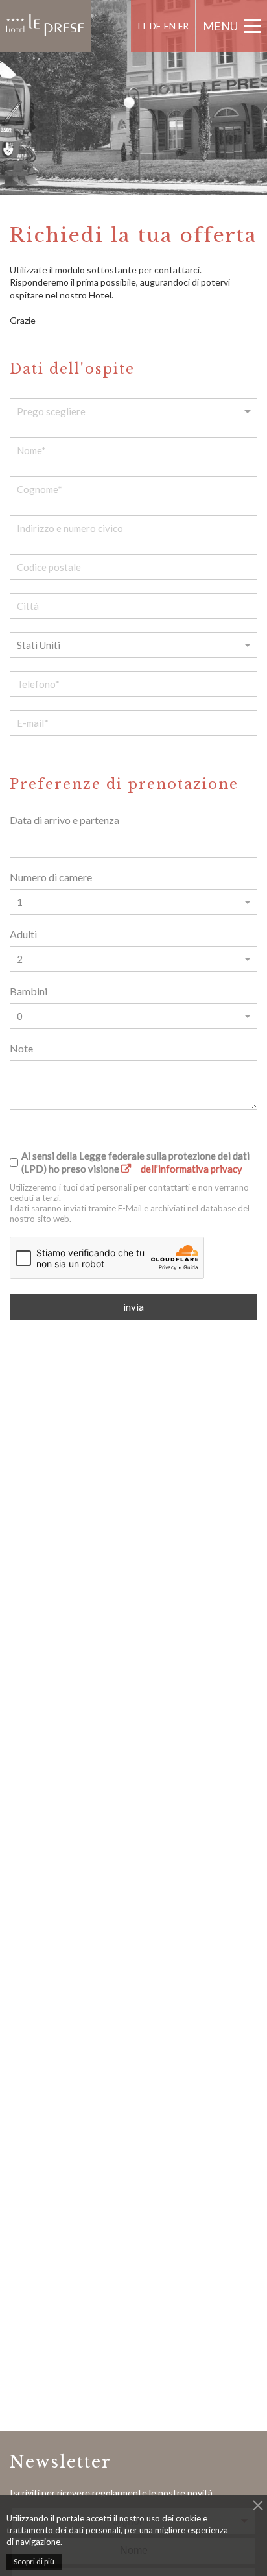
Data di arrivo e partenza (64, 820)
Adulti (23, 934)
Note (21, 1048)
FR (183, 26)
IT (142, 26)
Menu (220, 26)
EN (170, 26)
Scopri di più (34, 2561)
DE (156, 26)
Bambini (29, 991)
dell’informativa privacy (192, 1169)
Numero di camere (51, 877)
